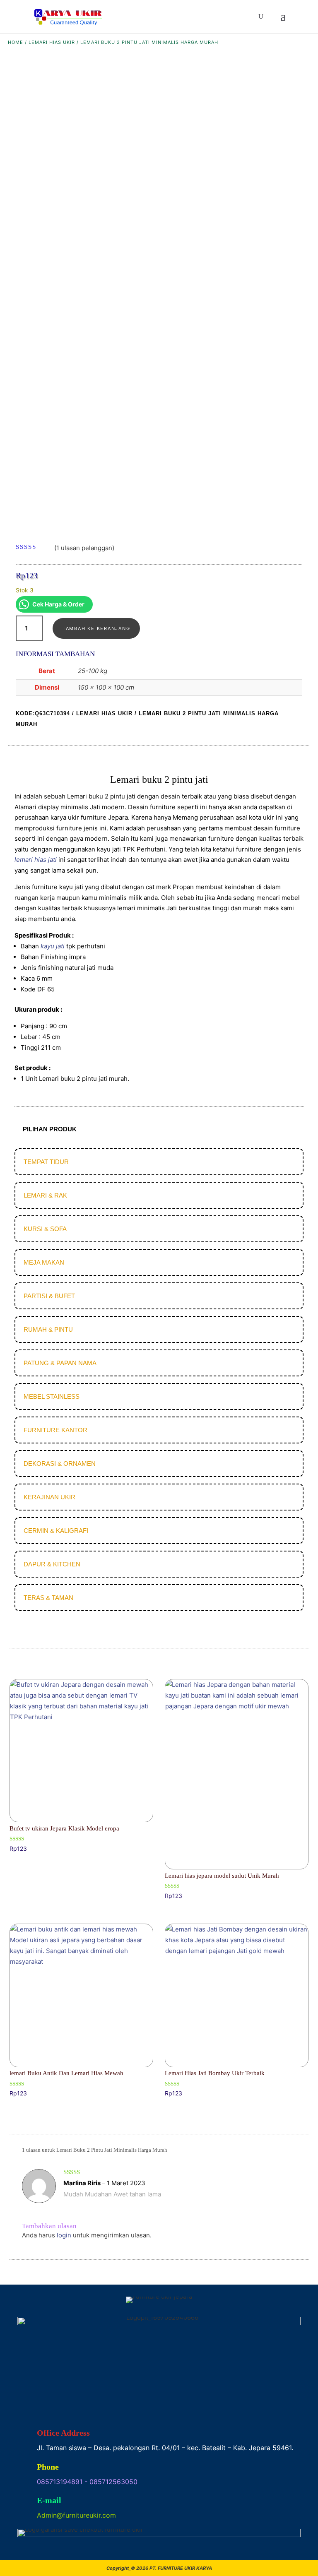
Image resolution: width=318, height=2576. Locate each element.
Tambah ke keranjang (96, 628)
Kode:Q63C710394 (43, 713)
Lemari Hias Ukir (52, 42)
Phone (48, 2467)
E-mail (49, 2500)
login (64, 2235)
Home (16, 42)
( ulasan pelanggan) (84, 547)
